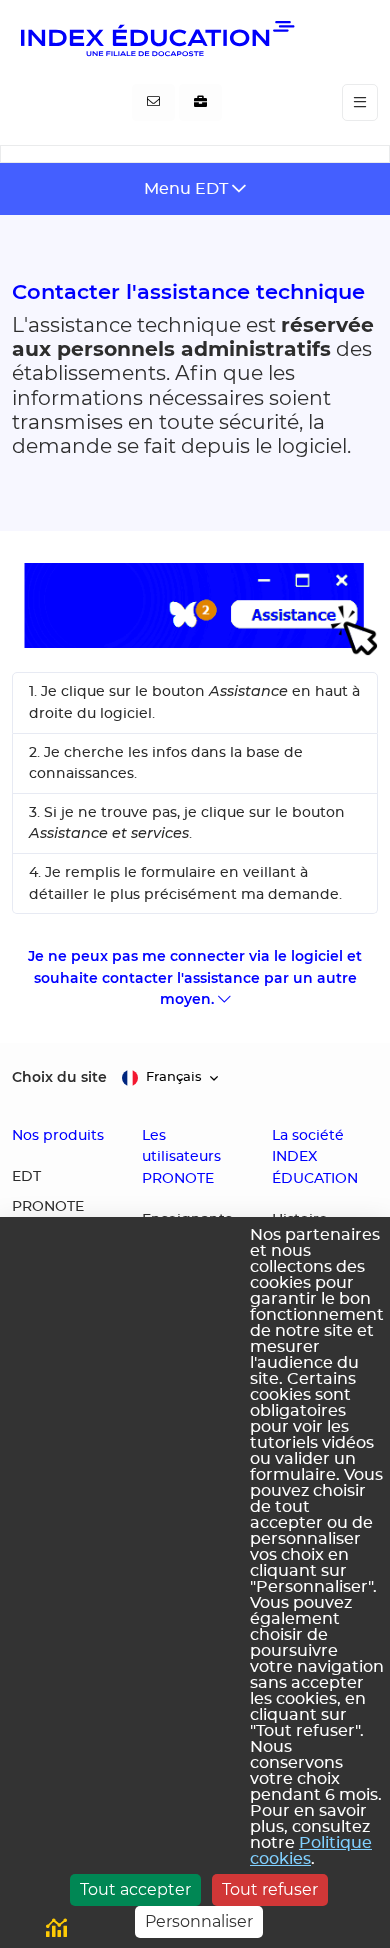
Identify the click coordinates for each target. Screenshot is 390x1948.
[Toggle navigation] (360, 102)
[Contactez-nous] (153, 103)
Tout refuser (270, 1889)
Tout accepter (135, 1889)
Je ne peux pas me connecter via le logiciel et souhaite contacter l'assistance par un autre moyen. (195, 977)
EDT (26, 1177)
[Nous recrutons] (200, 103)
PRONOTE (48, 1207)
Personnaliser (199, 1921)
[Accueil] (156, 38)
